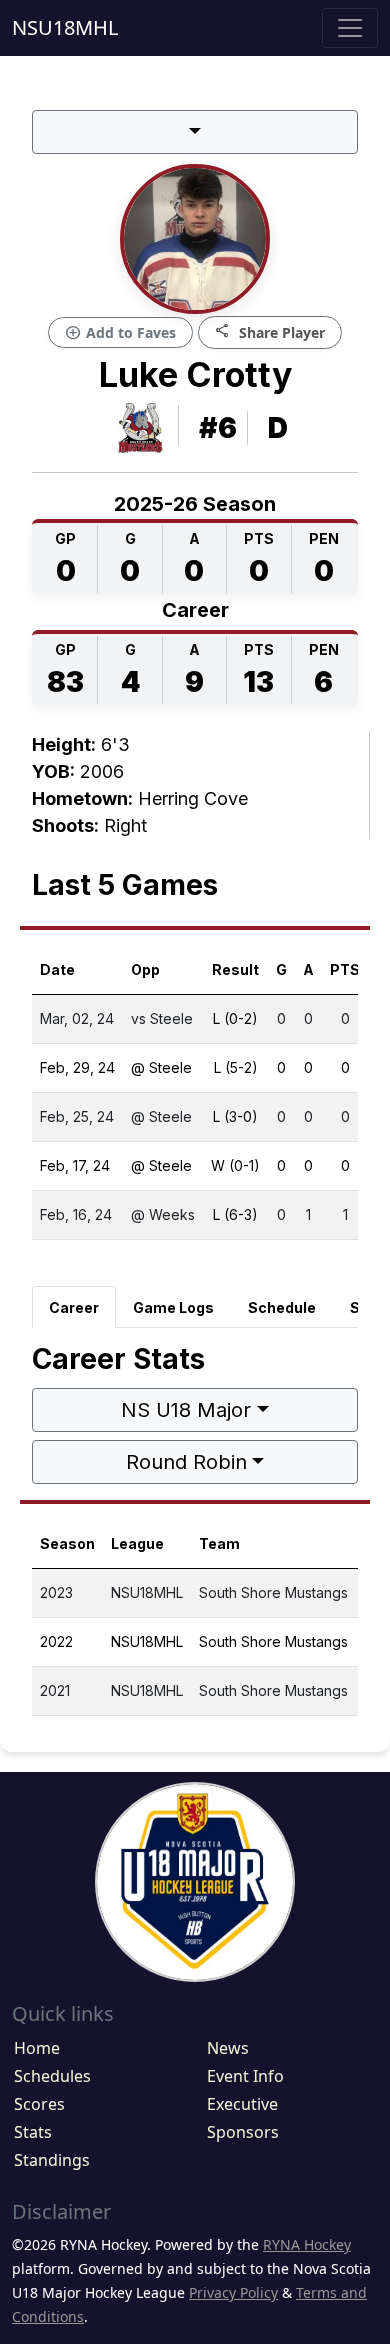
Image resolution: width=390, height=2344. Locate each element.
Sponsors (243, 2132)
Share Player (270, 331)
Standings (52, 2160)
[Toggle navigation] (350, 28)
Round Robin (186, 1462)
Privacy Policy (233, 2292)
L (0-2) (235, 1018)
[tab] (74, 1307)
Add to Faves (120, 333)
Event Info (245, 2076)
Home (37, 2048)
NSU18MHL (65, 27)
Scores (39, 2104)
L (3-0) (235, 1116)
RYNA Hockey (307, 2244)
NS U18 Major (186, 1410)
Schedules (52, 2076)
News (228, 2048)
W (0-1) (235, 1165)
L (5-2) (236, 1067)
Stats (33, 2132)
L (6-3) (235, 1214)
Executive (242, 2104)
